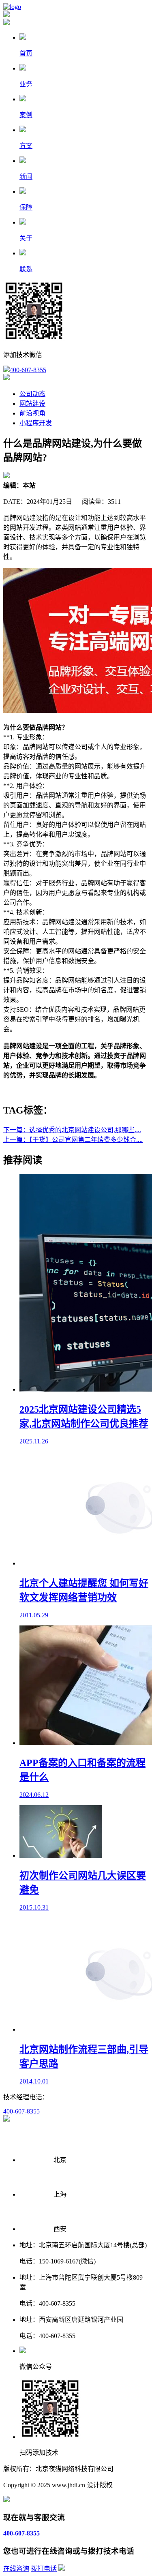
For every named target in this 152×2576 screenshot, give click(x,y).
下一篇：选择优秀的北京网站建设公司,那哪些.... (72, 1130)
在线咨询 (16, 2569)
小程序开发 (36, 423)
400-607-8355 (28, 370)
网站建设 (32, 404)
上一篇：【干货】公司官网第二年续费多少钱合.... (73, 1140)
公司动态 (32, 394)
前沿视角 (32, 413)
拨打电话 (44, 2569)
